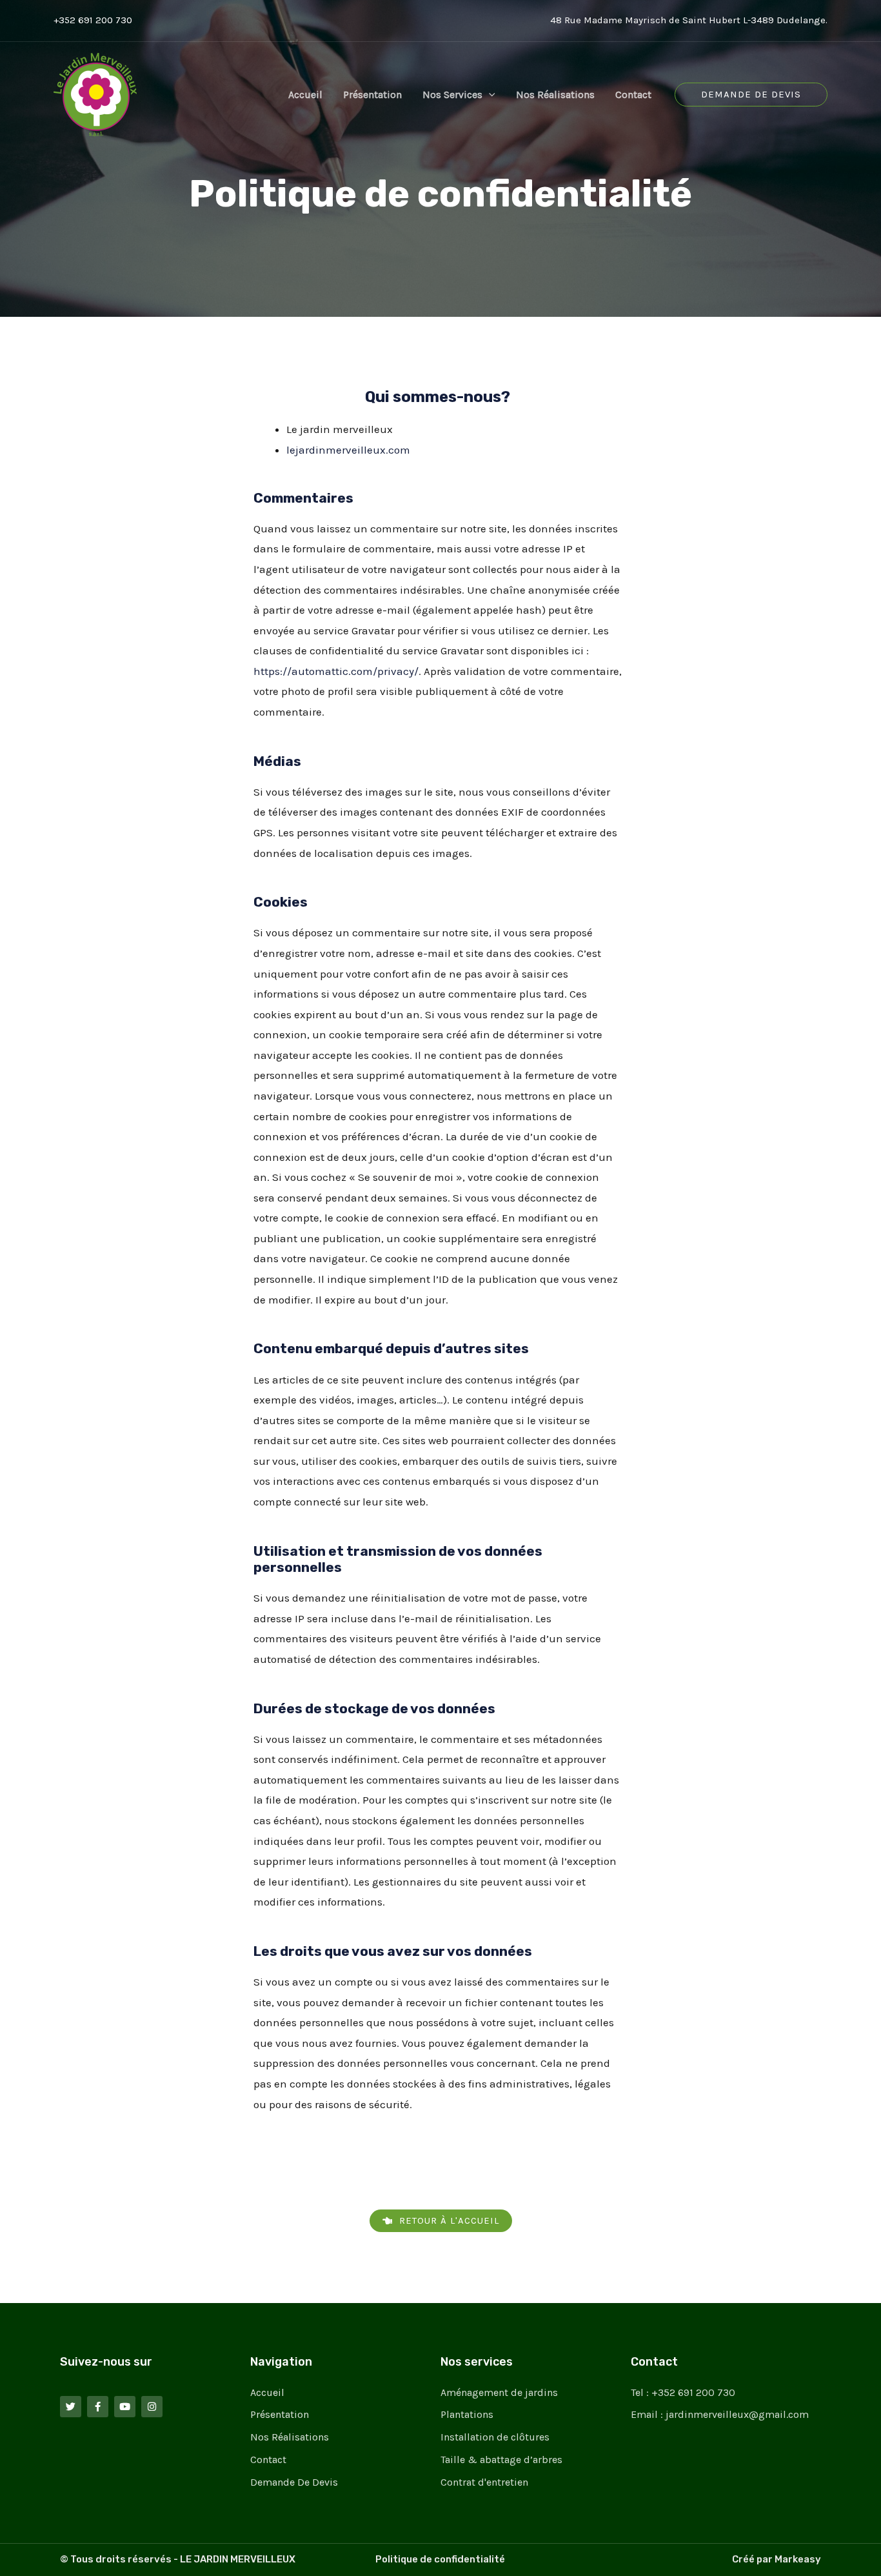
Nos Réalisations (555, 95)
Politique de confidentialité (440, 2559)
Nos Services (452, 95)
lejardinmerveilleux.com (348, 450)
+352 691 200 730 (93, 20)
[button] (489, 95)
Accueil (305, 95)
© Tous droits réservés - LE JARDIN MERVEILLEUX (178, 2559)
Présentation (372, 95)
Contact (633, 95)
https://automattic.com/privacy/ (336, 671)
